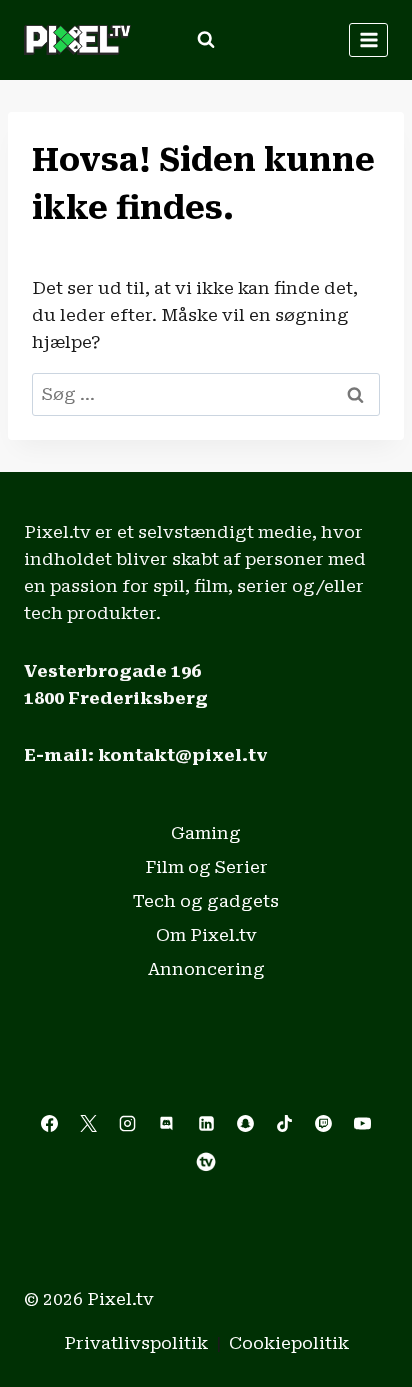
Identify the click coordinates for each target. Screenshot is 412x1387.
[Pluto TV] (206, 1162)
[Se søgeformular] (206, 40)
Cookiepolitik (289, 1343)
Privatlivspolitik (136, 1343)
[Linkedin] (206, 1123)
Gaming (206, 833)
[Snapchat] (245, 1123)
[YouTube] (362, 1123)
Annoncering (206, 969)
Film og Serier (206, 867)
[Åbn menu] (368, 39)
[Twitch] (323, 1123)
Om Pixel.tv (206, 935)
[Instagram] (128, 1123)
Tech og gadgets (206, 901)
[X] (89, 1123)
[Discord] (167, 1123)
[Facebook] (50, 1123)
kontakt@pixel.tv (183, 755)
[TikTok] (284, 1123)
